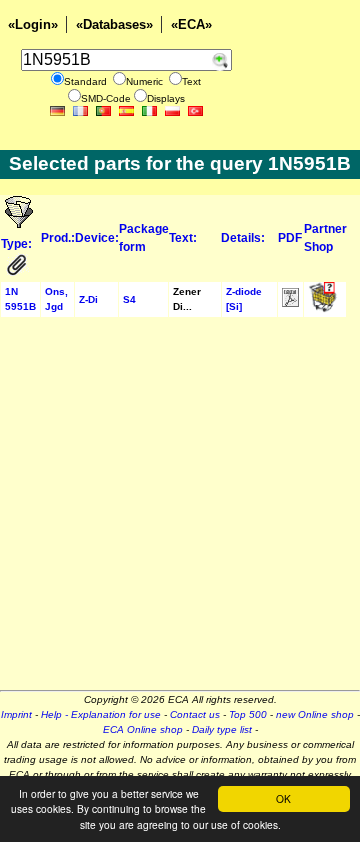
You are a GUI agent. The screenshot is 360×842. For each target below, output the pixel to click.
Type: (18, 244)
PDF (290, 238)
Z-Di (88, 299)
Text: (183, 238)
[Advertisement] (180, 510)
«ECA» (191, 24)
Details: (243, 238)
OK (283, 798)
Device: (97, 238)
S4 (129, 299)
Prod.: (58, 238)
